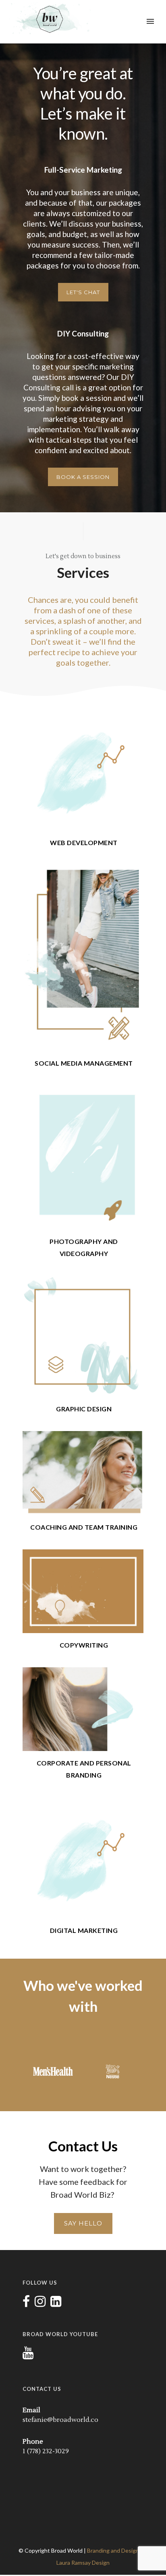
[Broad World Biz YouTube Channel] (28, 2355)
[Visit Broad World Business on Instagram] (40, 2304)
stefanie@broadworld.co (60, 2420)
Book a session (83, 477)
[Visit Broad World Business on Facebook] (26, 2304)
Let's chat (83, 292)
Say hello (83, 2223)
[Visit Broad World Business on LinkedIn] (56, 2304)
